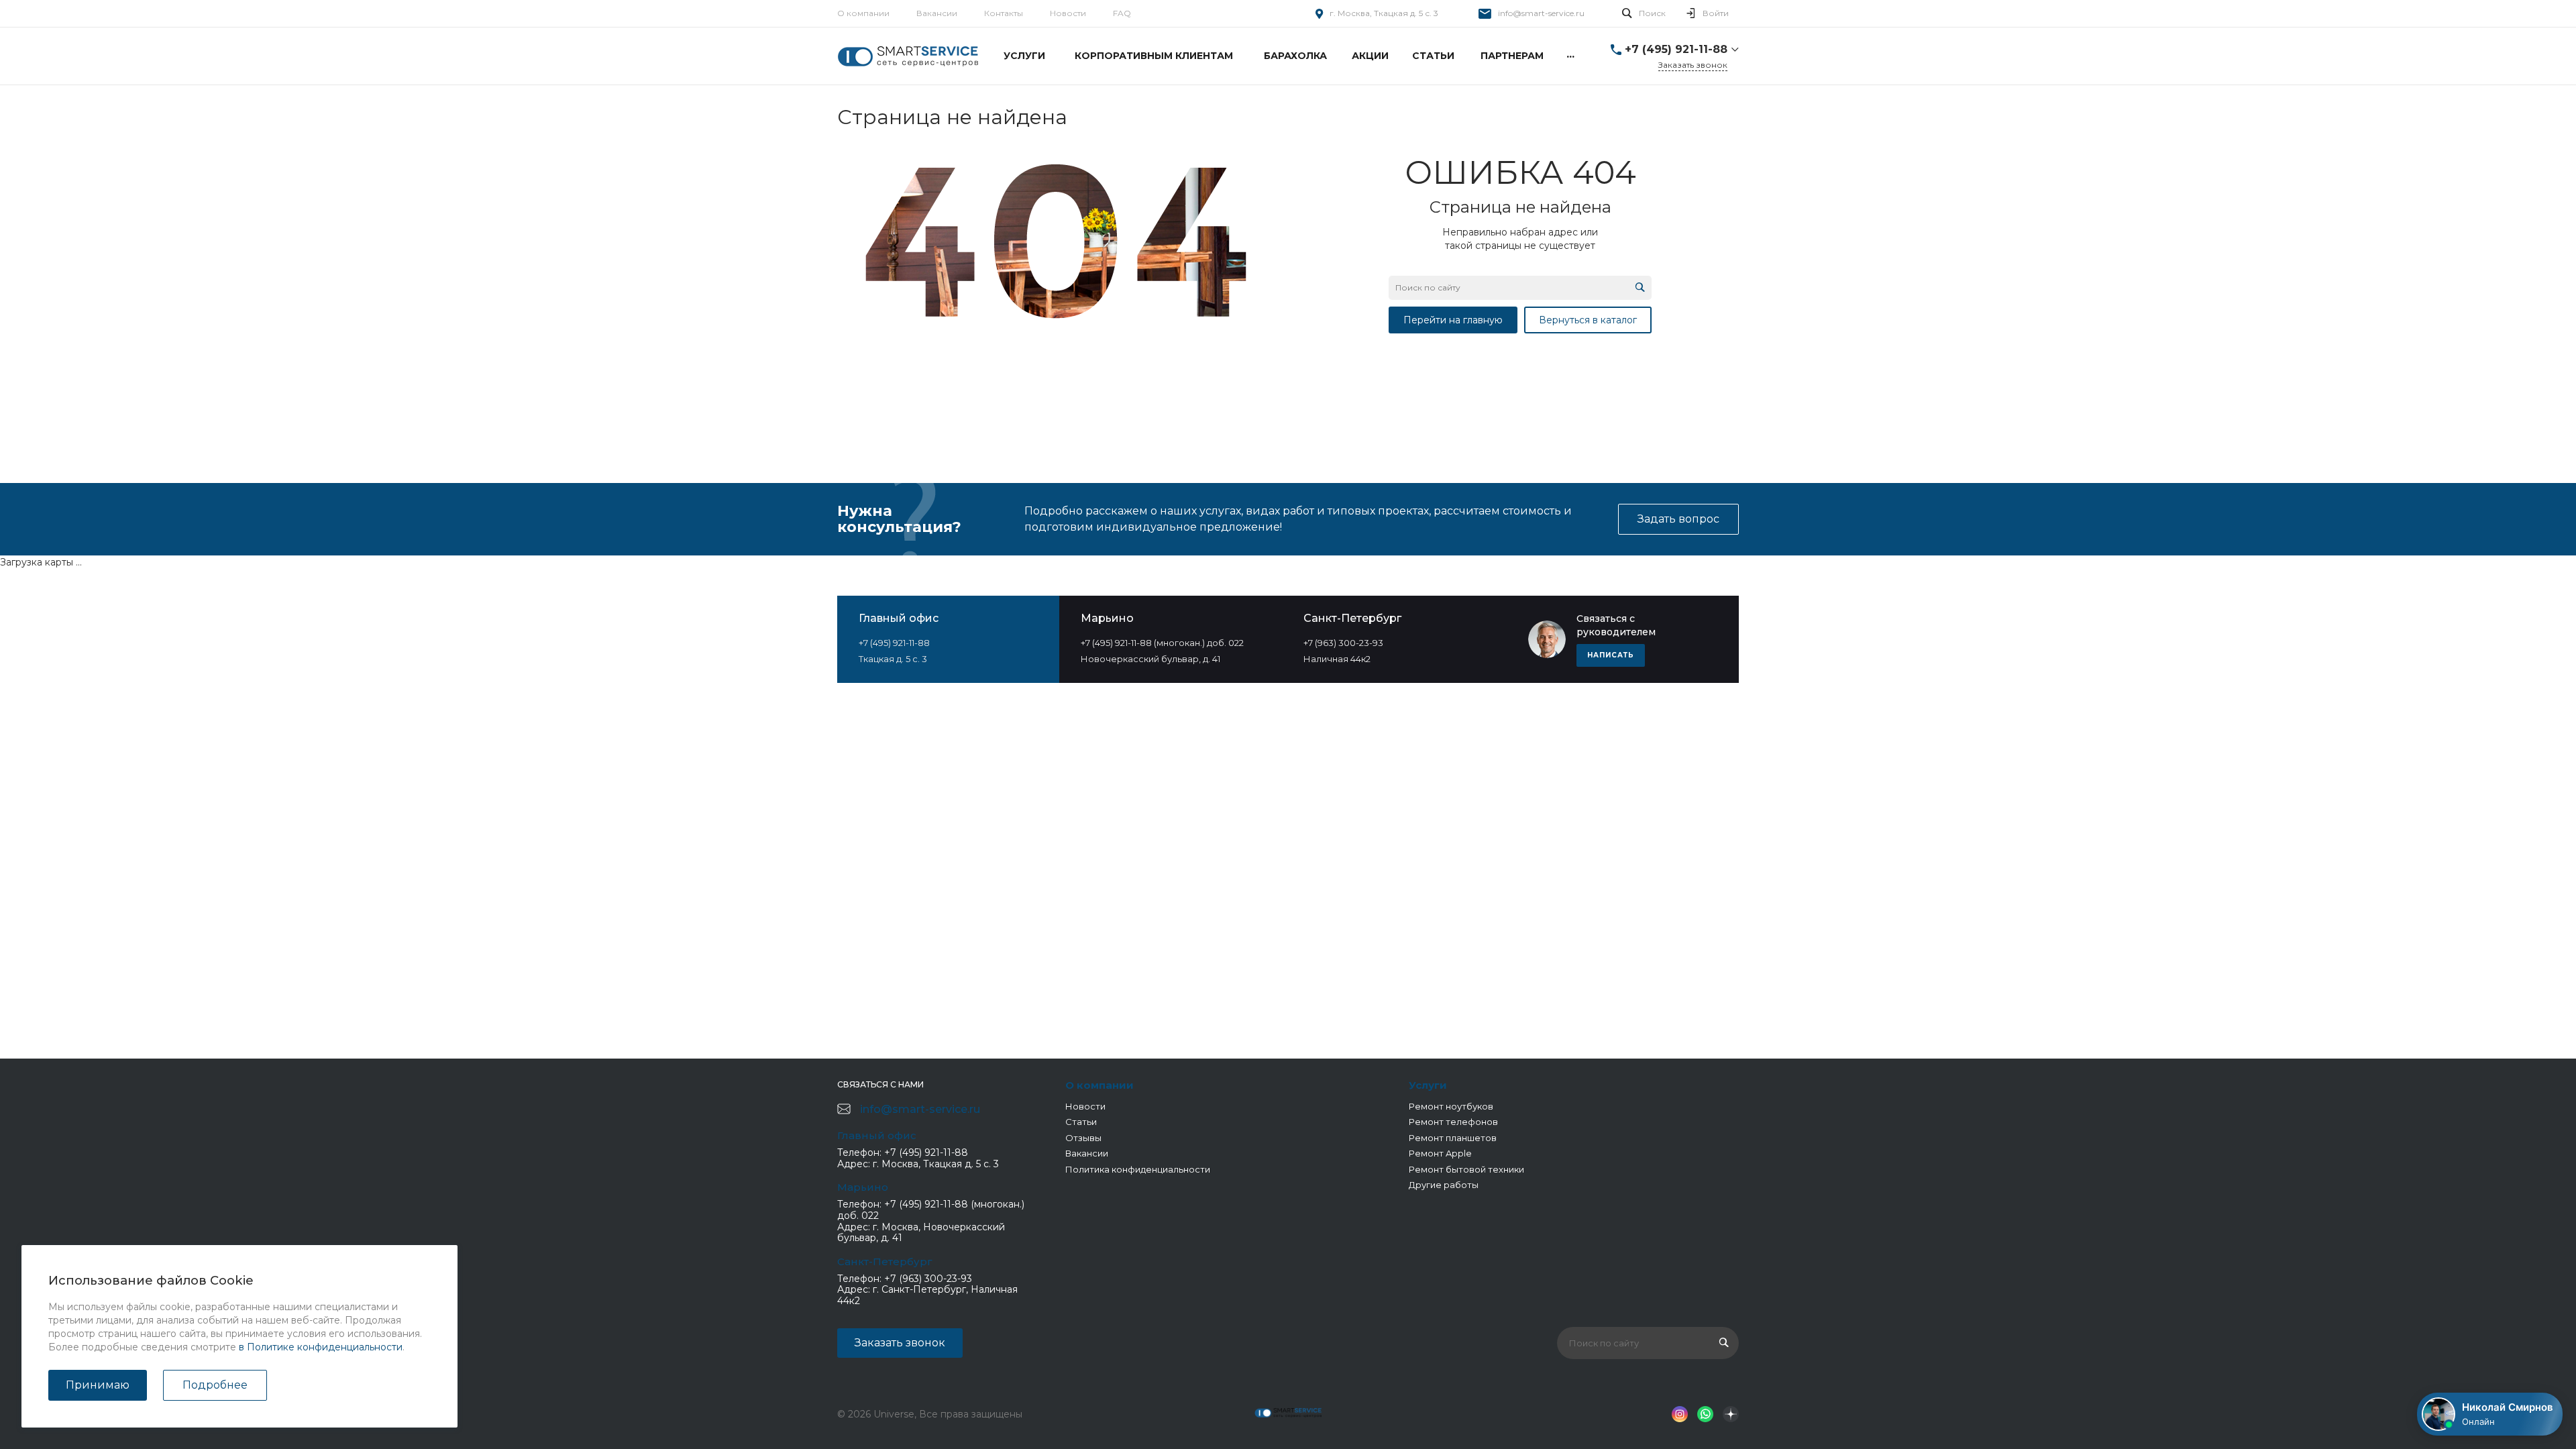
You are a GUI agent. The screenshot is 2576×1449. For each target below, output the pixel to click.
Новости (1068, 13)
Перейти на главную (1453, 320)
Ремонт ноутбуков (1451, 1106)
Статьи (1081, 1122)
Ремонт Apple (1440, 1153)
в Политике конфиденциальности (321, 1347)
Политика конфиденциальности (1138, 1169)
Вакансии (937, 13)
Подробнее (215, 1385)
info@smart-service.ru (1541, 13)
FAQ (1122, 13)
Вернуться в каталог (1588, 320)
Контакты (1004, 13)
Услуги (1428, 1085)
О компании (863, 13)
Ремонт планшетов (1453, 1138)
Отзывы (1083, 1138)
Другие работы (1444, 1185)
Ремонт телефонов (1453, 1122)
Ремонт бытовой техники (1466, 1169)
